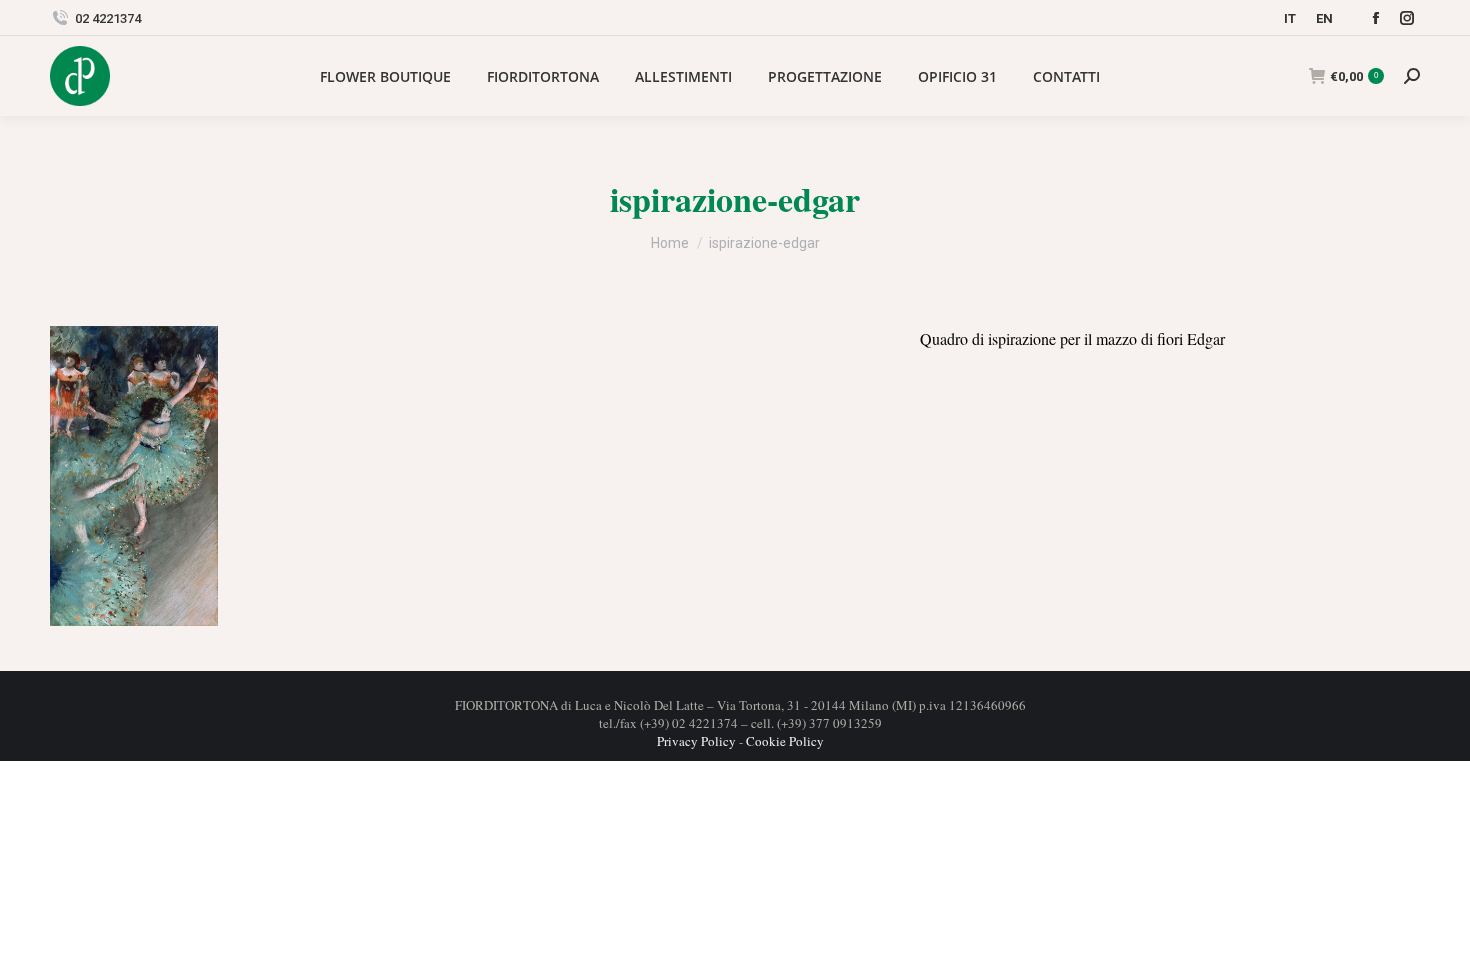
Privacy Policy (696, 741)
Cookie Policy (785, 741)
